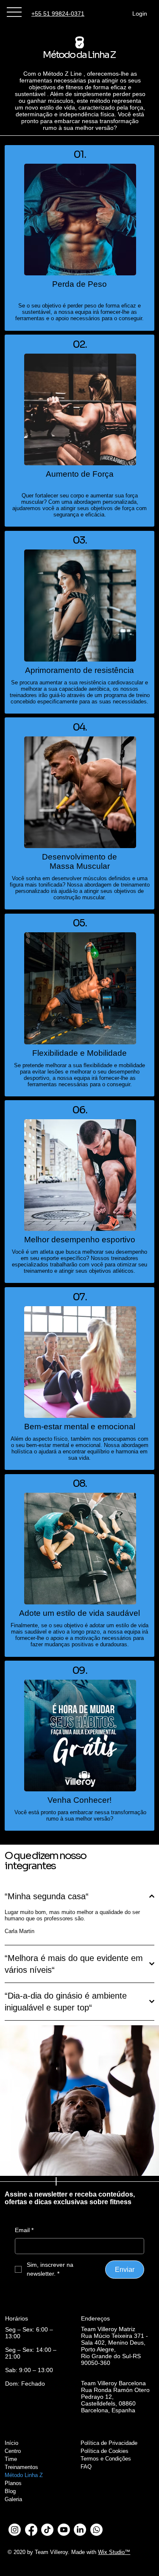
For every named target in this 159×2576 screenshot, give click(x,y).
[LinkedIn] (80, 2530)
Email (24, 2230)
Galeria (13, 2499)
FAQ (86, 2467)
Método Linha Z (24, 2475)
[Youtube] (64, 2530)
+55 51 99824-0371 (58, 14)
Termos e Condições (106, 2459)
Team (42, 2552)
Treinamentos (21, 2467)
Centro (13, 2451)
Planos (13, 2483)
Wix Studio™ (114, 2552)
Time (11, 2459)
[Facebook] (31, 2530)
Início (11, 2443)
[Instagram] (15, 2530)
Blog (10, 2491)
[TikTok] (47, 2530)
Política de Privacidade (109, 2443)
